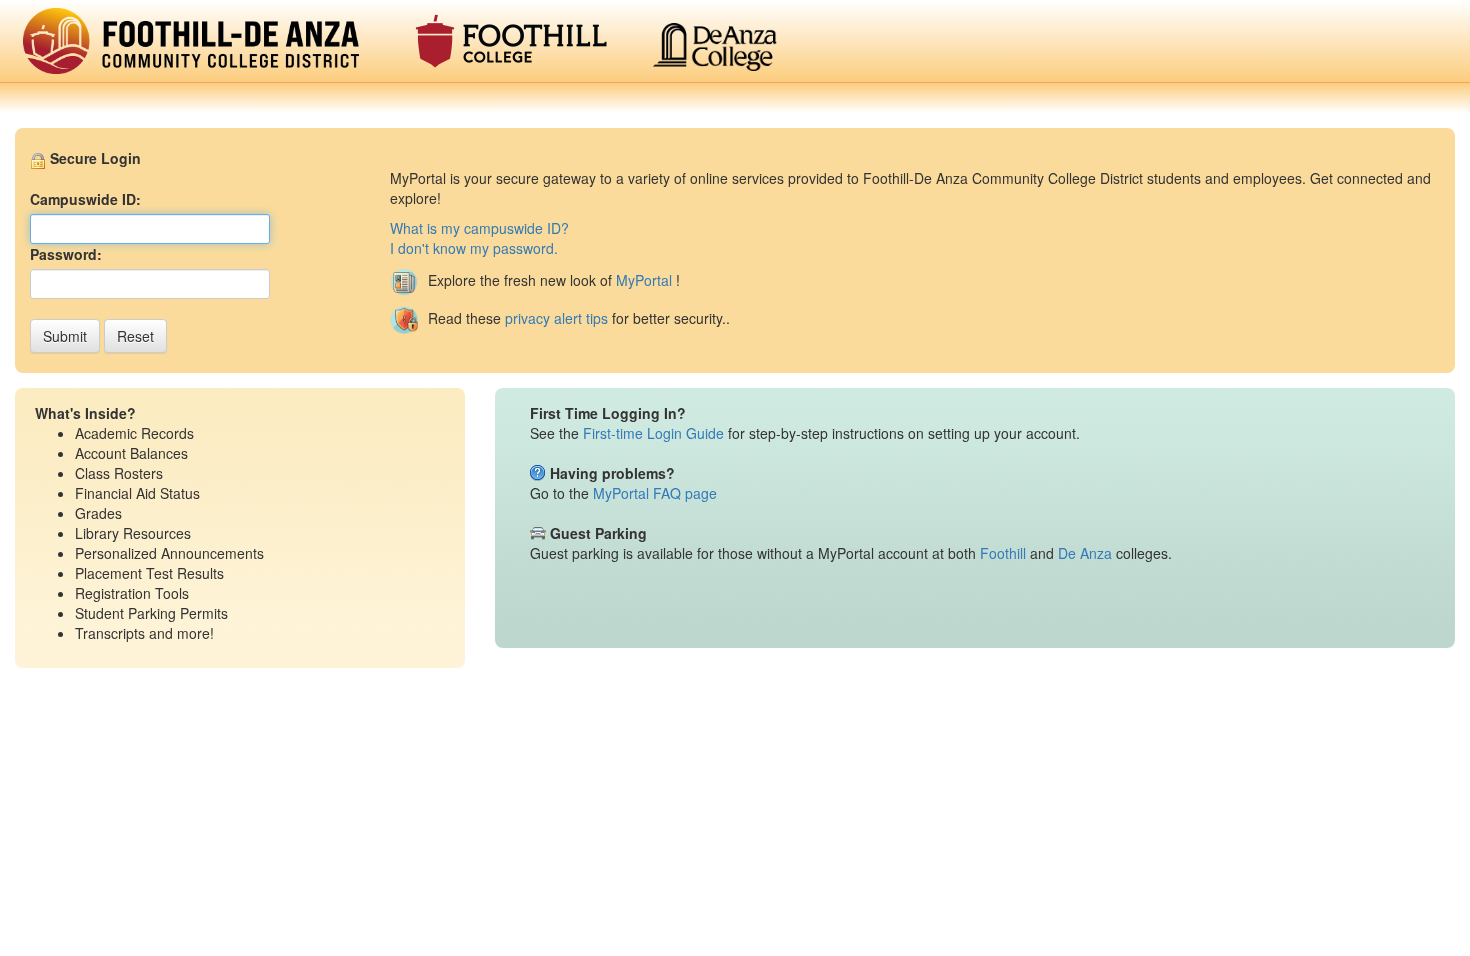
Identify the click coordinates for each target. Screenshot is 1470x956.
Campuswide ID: (85, 199)
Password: (66, 254)
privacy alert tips (556, 318)
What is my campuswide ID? (479, 228)
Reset (135, 336)
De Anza (1085, 553)
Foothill (1003, 553)
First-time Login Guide (653, 433)
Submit (65, 336)
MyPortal (644, 280)
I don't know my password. (474, 248)
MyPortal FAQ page (655, 493)
